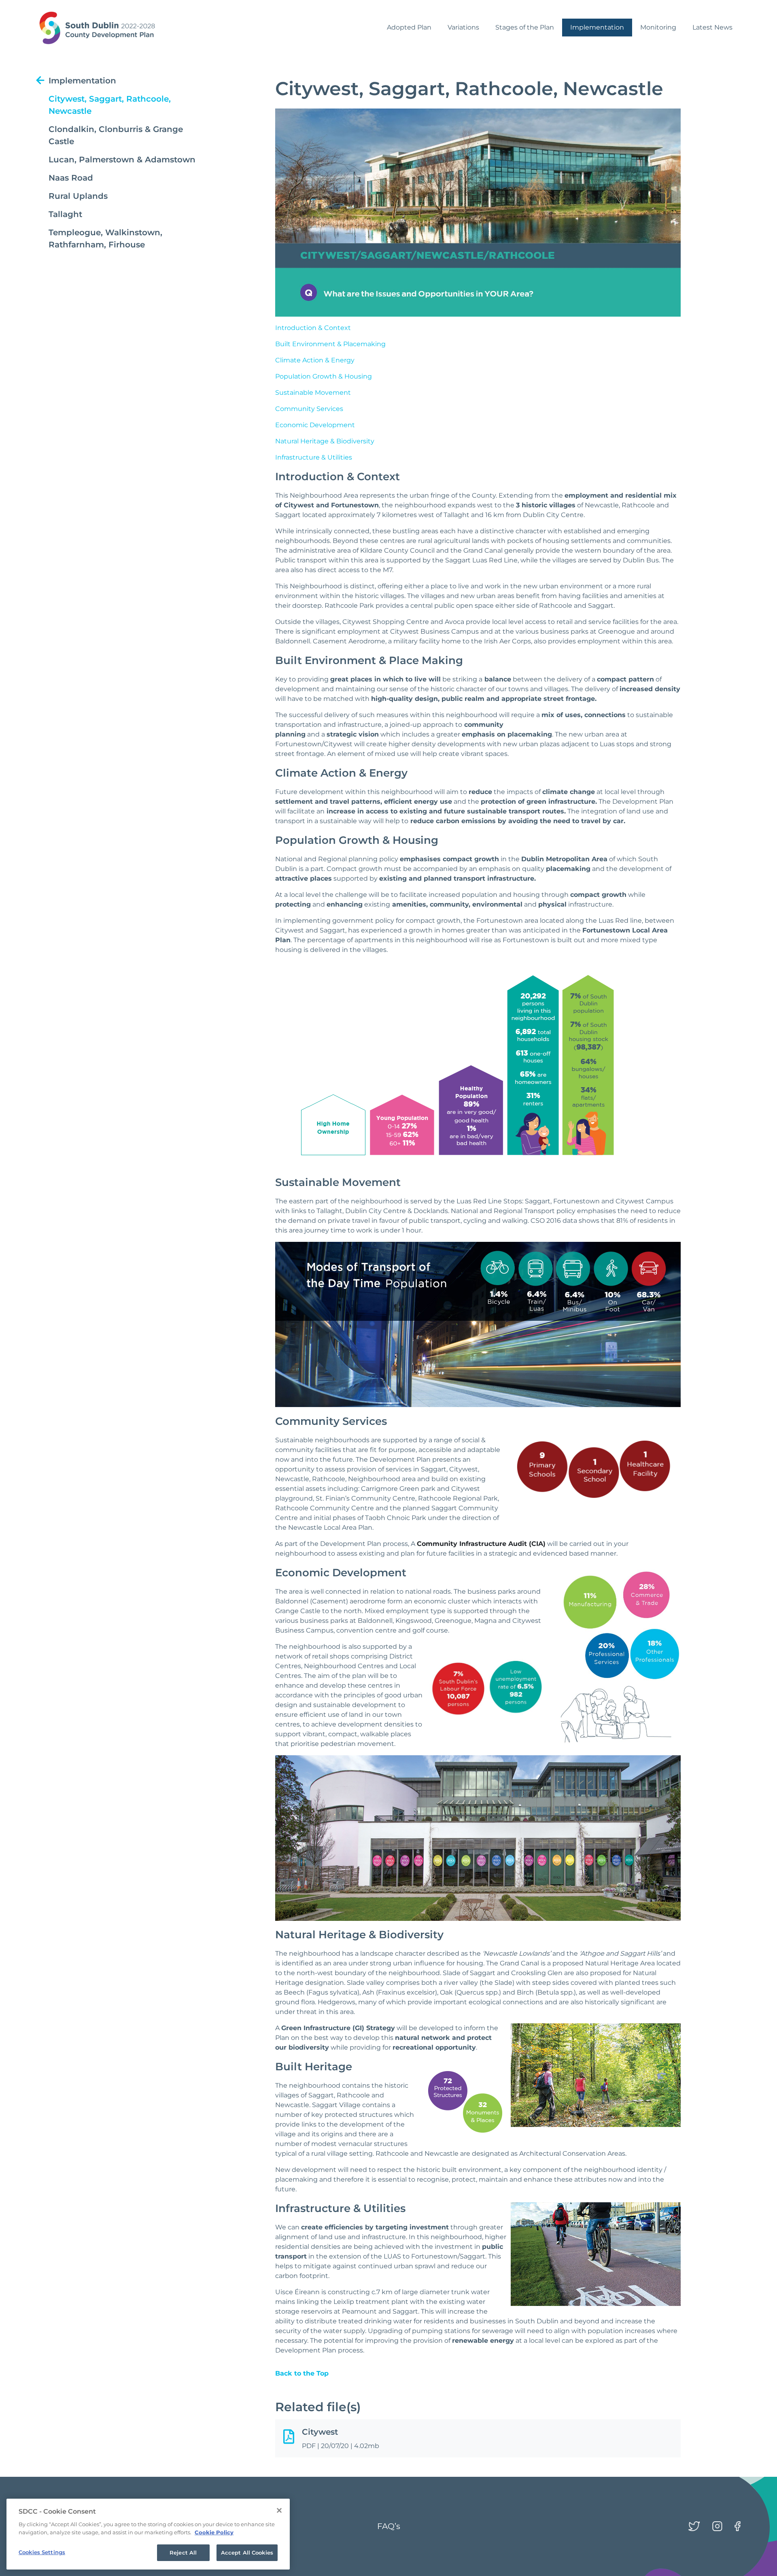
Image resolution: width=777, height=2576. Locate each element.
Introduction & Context (313, 328)
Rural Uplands (78, 196)
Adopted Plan (409, 27)
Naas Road (71, 178)
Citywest (320, 2432)
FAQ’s (389, 2526)
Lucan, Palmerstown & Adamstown (122, 160)
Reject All (183, 2553)
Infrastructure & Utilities (314, 457)
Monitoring (658, 27)
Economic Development (315, 425)
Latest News (712, 27)
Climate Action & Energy (315, 360)
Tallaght (65, 214)
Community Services (309, 409)
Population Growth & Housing (324, 376)
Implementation (597, 27)
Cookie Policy (214, 2532)
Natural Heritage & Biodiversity (325, 441)
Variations (463, 27)
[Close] (279, 2510)
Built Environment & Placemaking (330, 344)
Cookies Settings (42, 2552)
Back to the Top (302, 2373)
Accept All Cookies (247, 2553)
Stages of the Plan (525, 27)
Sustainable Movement (313, 393)
